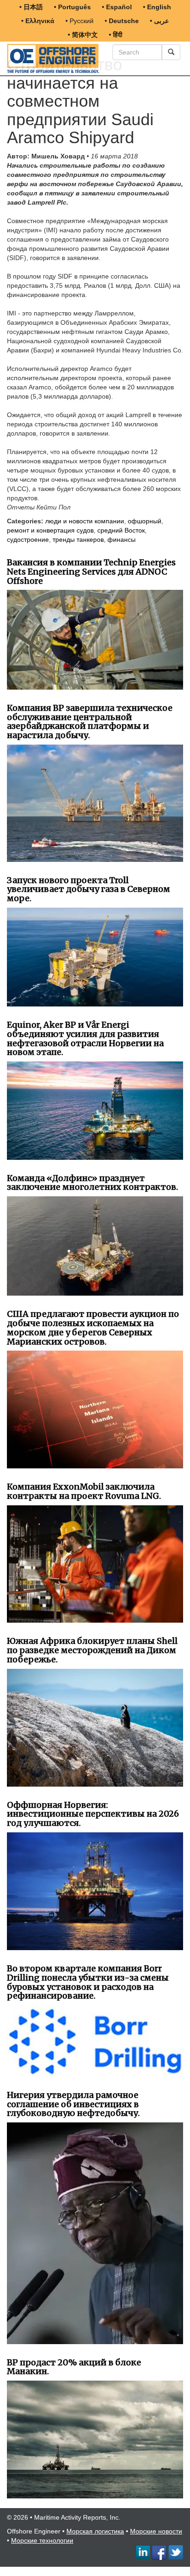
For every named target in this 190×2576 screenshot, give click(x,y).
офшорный (145, 521)
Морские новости (156, 2531)
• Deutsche (122, 21)
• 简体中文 (83, 35)
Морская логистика (95, 2531)
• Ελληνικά (38, 21)
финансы (122, 539)
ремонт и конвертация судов (50, 530)
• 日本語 (31, 7)
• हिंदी (116, 35)
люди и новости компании (85, 521)
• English (157, 7)
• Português (72, 7)
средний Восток (121, 530)
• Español (117, 7)
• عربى (159, 21)
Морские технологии (42, 2540)
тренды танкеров (78, 539)
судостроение (28, 539)
